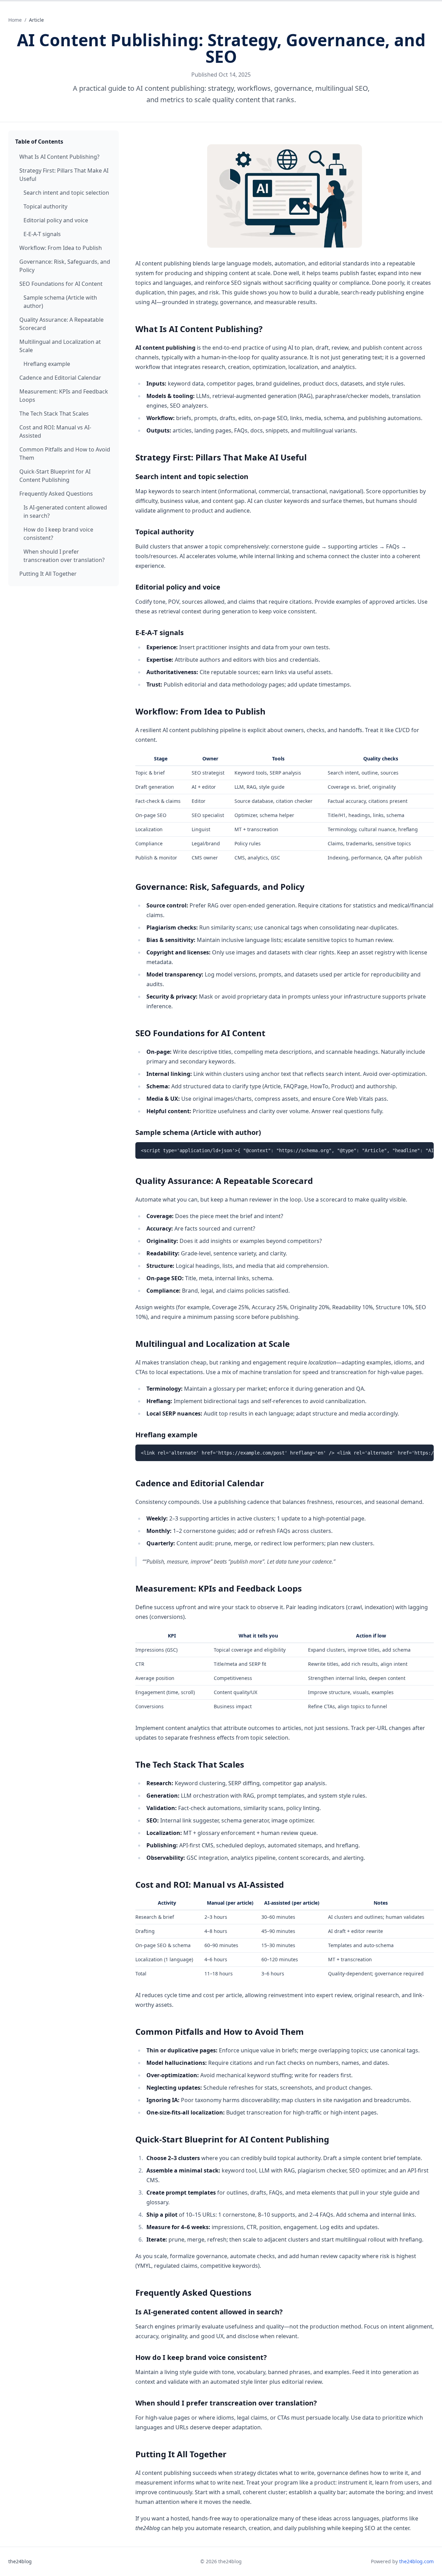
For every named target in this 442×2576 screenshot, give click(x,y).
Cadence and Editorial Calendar (60, 378)
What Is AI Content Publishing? (59, 157)
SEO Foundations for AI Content (61, 284)
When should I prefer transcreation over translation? (64, 556)
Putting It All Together (48, 574)
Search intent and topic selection (66, 193)
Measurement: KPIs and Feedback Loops (64, 396)
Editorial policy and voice (56, 220)
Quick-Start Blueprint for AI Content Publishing (55, 476)
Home (15, 20)
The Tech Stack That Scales (54, 414)
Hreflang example (47, 364)
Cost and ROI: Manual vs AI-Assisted (55, 431)
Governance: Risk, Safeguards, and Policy (65, 266)
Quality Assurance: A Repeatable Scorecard (61, 324)
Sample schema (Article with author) (60, 302)
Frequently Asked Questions (56, 494)
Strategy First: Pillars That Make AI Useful (64, 175)
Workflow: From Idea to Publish (61, 248)
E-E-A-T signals (42, 234)
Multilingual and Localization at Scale (60, 346)
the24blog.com (416, 2561)
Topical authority (45, 206)
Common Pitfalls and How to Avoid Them (65, 454)
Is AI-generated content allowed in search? (65, 512)
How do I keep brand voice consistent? (58, 534)
